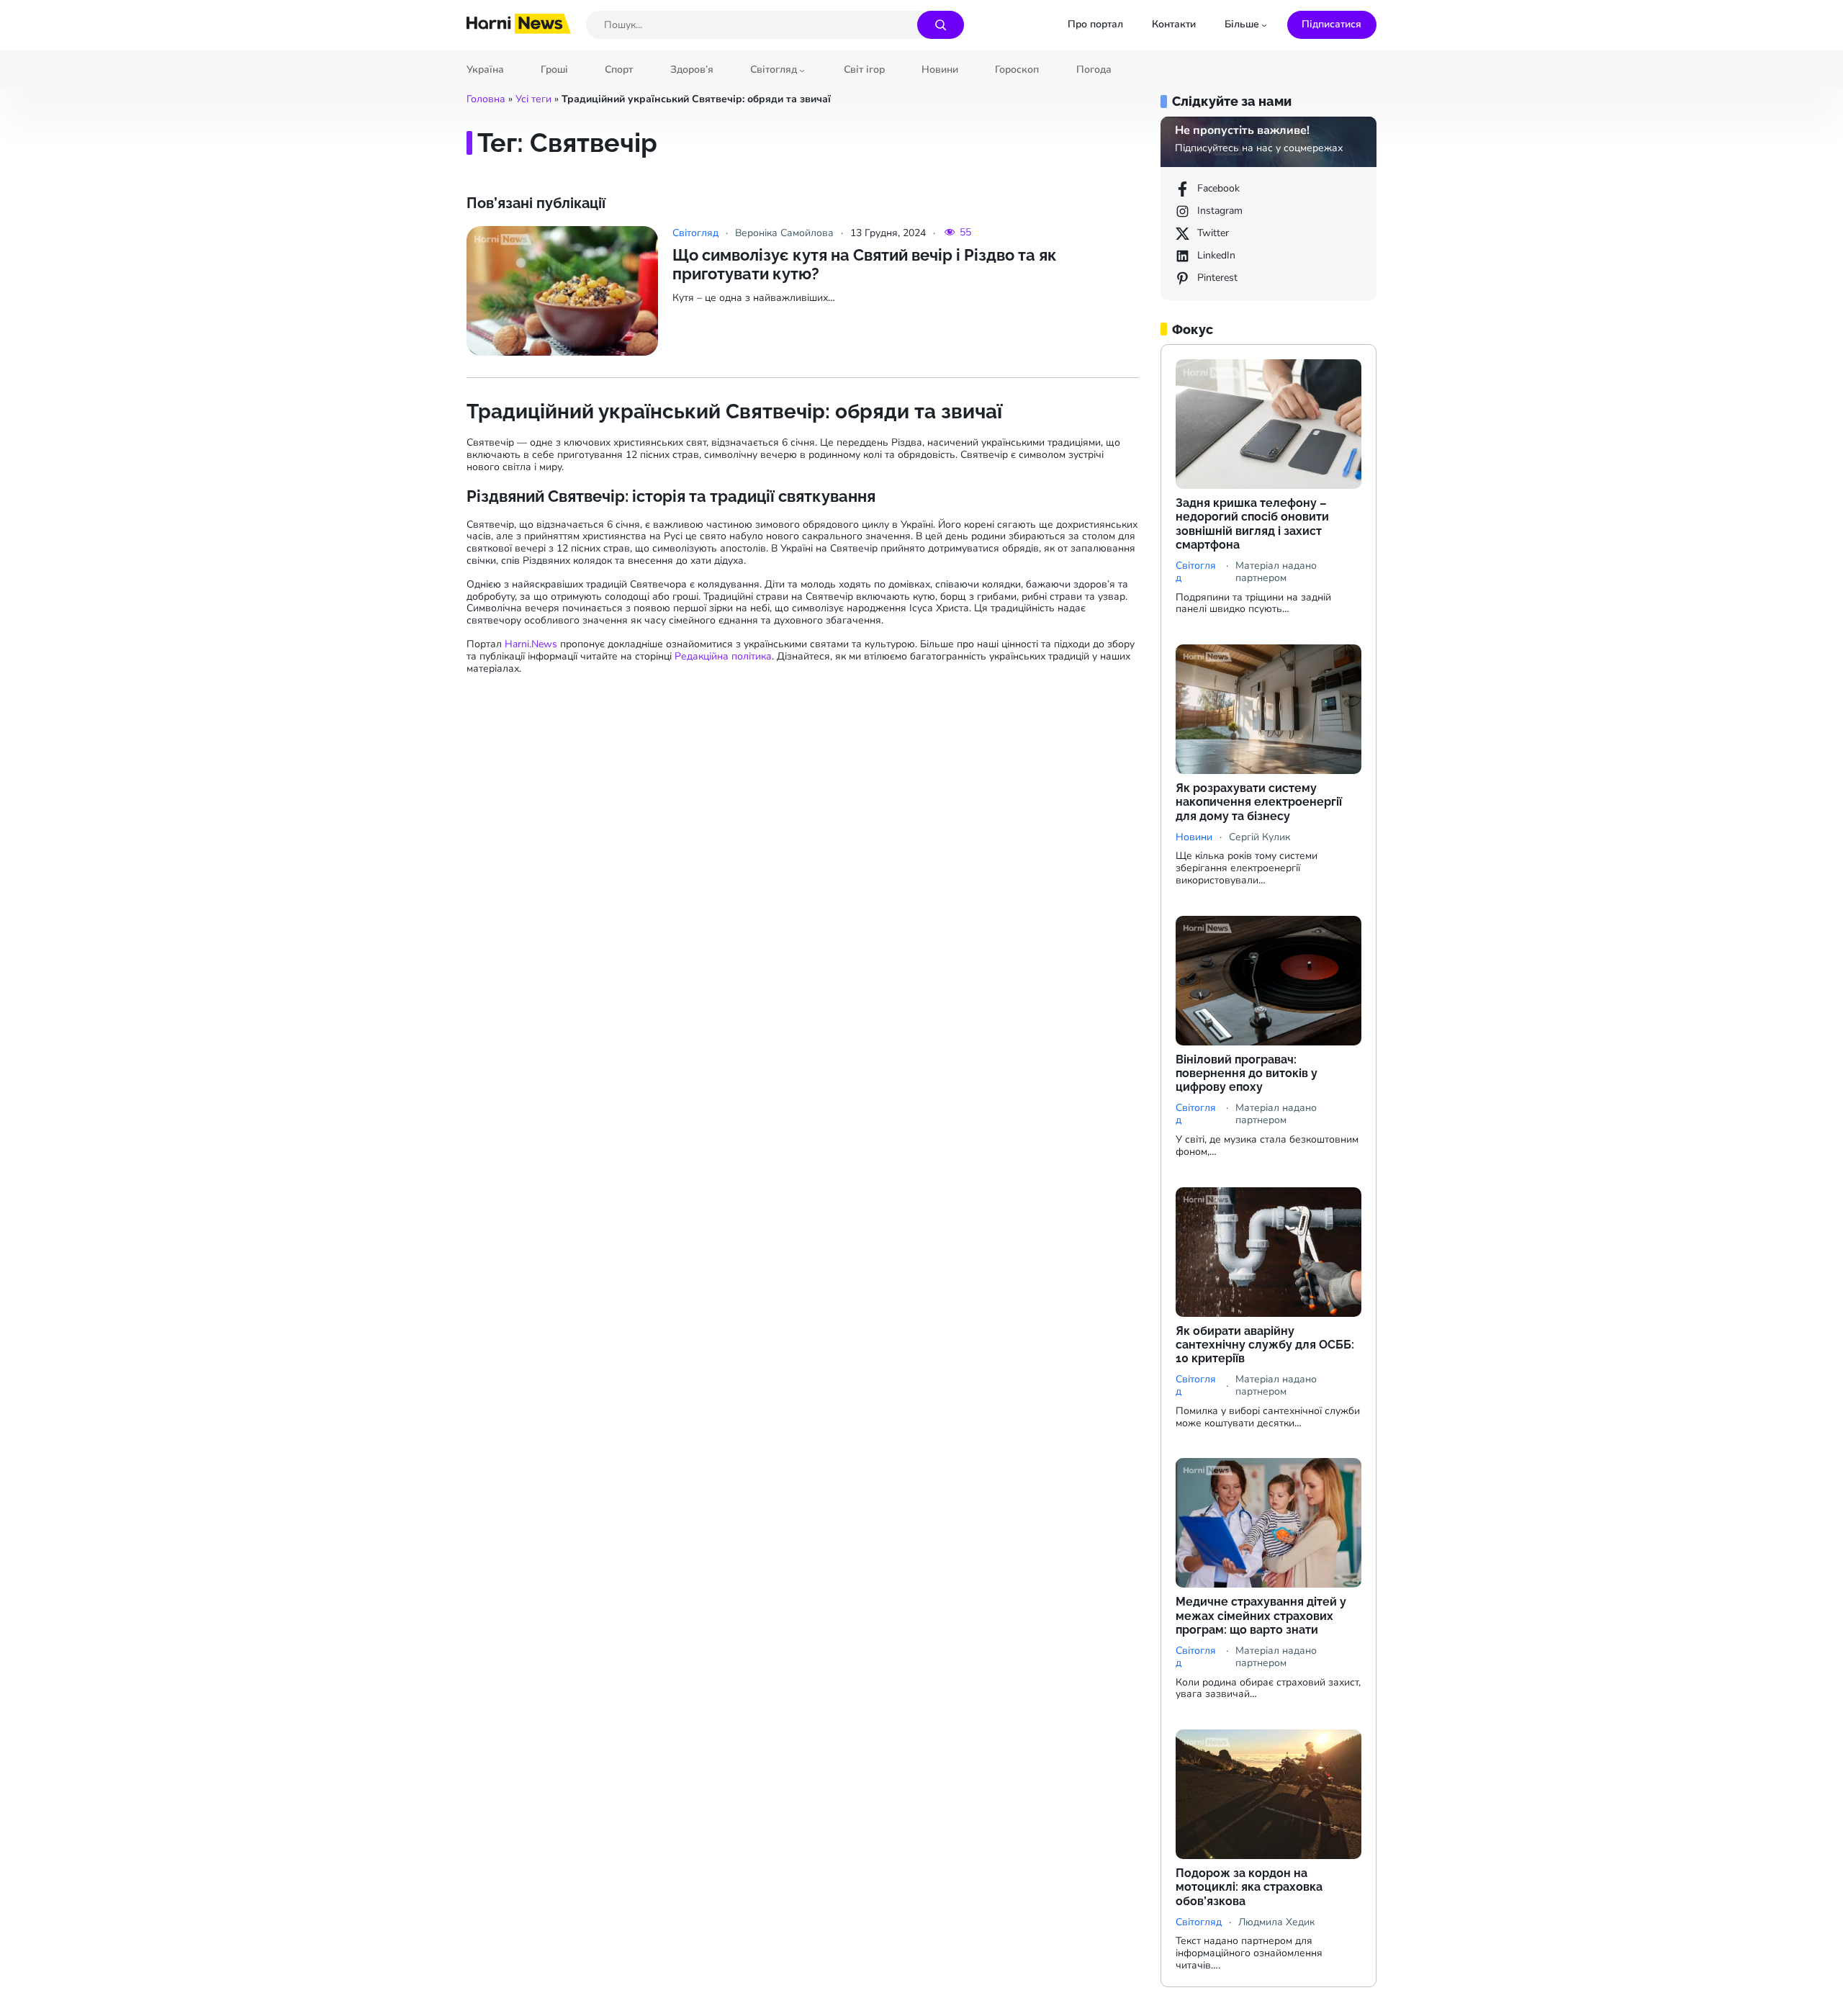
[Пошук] (941, 25)
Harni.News (531, 644)
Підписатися (1331, 24)
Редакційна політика (723, 656)
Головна (486, 99)
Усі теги (533, 99)
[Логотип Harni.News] (519, 29)
